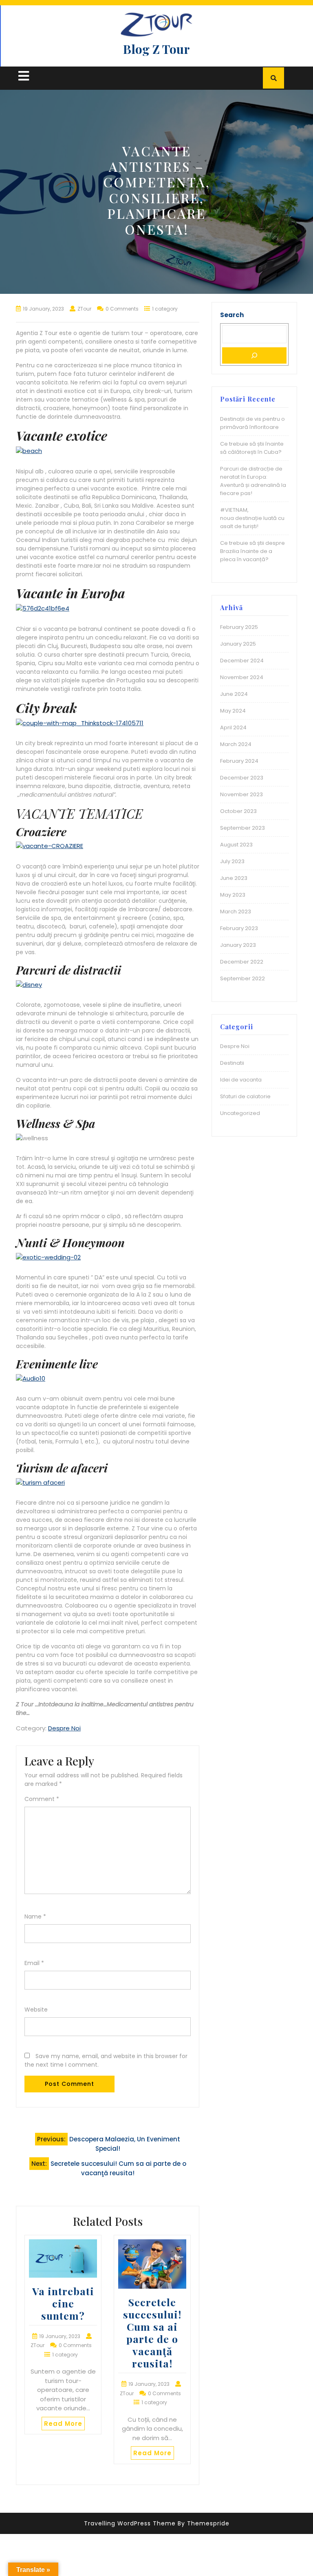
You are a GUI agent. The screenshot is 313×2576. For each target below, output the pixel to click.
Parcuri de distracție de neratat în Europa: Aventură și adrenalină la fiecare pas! (253, 481)
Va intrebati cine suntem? (63, 2303)
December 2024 (242, 661)
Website (36, 2010)
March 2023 (236, 912)
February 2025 (239, 627)
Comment (42, 1799)
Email (34, 1963)
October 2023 (238, 811)
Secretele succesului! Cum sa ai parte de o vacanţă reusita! (152, 2333)
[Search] (254, 355)
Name (35, 1916)
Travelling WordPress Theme (130, 2523)
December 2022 (242, 962)
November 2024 (242, 677)
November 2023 (241, 794)
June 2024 (234, 694)
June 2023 (234, 878)
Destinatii (232, 1063)
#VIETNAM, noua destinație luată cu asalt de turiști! (252, 518)
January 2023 (238, 945)
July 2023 (232, 861)
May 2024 (233, 711)
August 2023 (236, 845)
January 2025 (238, 644)
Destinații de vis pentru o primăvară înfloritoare (252, 423)
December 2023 (242, 778)
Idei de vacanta (241, 1080)
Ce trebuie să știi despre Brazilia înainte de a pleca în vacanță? (252, 551)
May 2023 (233, 895)
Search (232, 315)
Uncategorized (240, 1113)
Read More (63, 2424)
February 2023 (239, 928)
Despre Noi (64, 1728)
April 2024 (233, 727)
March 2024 (236, 744)
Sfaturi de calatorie (245, 1096)
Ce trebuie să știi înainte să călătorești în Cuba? (252, 448)
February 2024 (239, 761)
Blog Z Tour (156, 49)
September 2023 (242, 828)
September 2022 (242, 978)
